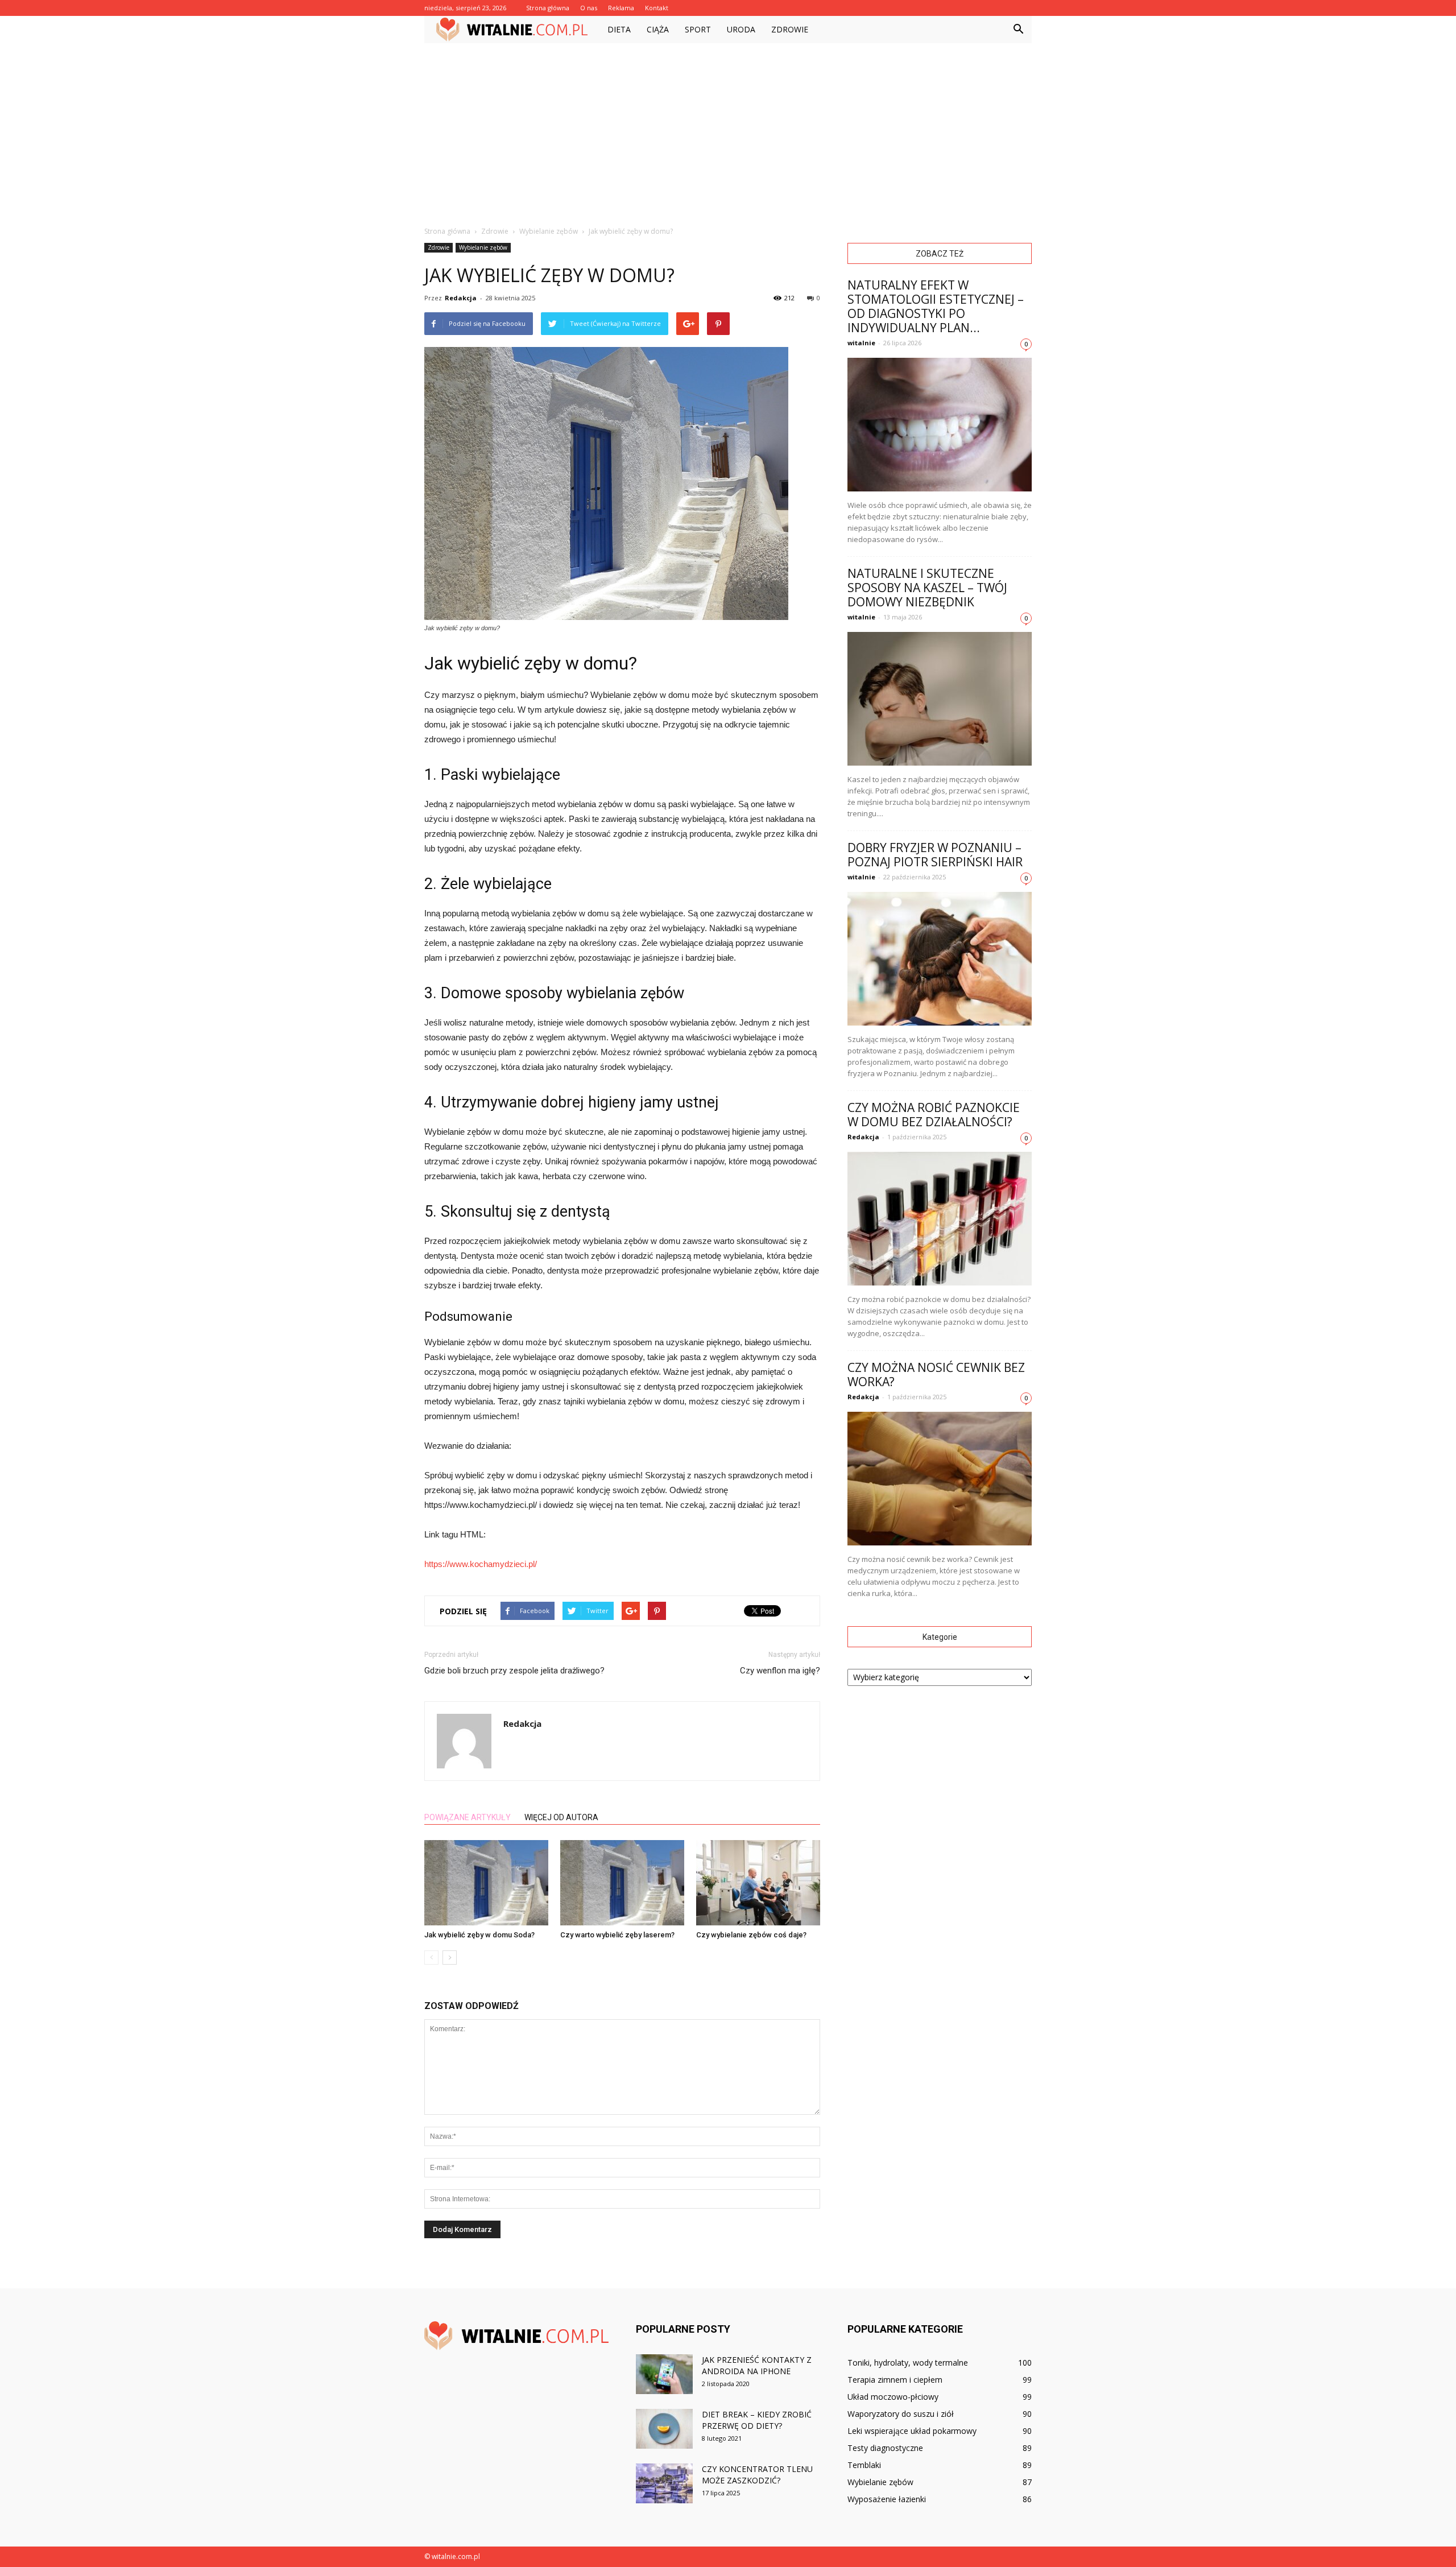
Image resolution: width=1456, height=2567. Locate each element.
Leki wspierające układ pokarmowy (912, 2431)
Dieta (619, 29)
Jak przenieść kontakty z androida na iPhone (757, 2365)
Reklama (621, 8)
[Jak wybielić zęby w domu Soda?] (486, 1883)
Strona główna (548, 8)
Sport (698, 29)
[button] (1018, 30)
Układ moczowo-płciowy (893, 2397)
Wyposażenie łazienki (887, 2499)
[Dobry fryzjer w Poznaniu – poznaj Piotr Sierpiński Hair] (940, 959)
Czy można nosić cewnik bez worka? (936, 1375)
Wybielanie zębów (483, 247)
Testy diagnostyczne (885, 2448)
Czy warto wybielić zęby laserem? (617, 1935)
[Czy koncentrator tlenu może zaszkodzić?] (664, 2483)
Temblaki (864, 2465)
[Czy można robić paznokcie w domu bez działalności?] (940, 1219)
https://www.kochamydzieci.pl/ (481, 1564)
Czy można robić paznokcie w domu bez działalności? (934, 1115)
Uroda (741, 29)
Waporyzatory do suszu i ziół (901, 2414)
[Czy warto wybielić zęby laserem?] (622, 1883)
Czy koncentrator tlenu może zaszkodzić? (757, 2475)
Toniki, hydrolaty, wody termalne (908, 2363)
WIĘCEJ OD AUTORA (561, 1817)
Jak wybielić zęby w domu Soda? (479, 1935)
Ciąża (658, 29)
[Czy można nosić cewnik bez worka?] (940, 1479)
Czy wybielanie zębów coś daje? (751, 1935)
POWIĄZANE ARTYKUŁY (468, 1817)
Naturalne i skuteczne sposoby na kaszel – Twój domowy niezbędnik (927, 588)
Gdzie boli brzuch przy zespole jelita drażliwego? (514, 1671)
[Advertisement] (728, 129)
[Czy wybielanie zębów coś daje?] (758, 1883)
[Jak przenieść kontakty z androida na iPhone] (664, 2374)
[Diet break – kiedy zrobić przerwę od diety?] (664, 2429)
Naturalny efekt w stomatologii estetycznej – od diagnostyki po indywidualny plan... (936, 306)
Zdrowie (790, 29)
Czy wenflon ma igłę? (780, 1671)
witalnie (861, 343)
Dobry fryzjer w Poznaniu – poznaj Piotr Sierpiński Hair (935, 855)
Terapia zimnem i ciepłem (895, 2380)
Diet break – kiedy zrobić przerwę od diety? (757, 2420)
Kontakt (657, 8)
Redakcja (461, 298)
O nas (589, 8)
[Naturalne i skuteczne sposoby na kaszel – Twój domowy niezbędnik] (940, 699)
